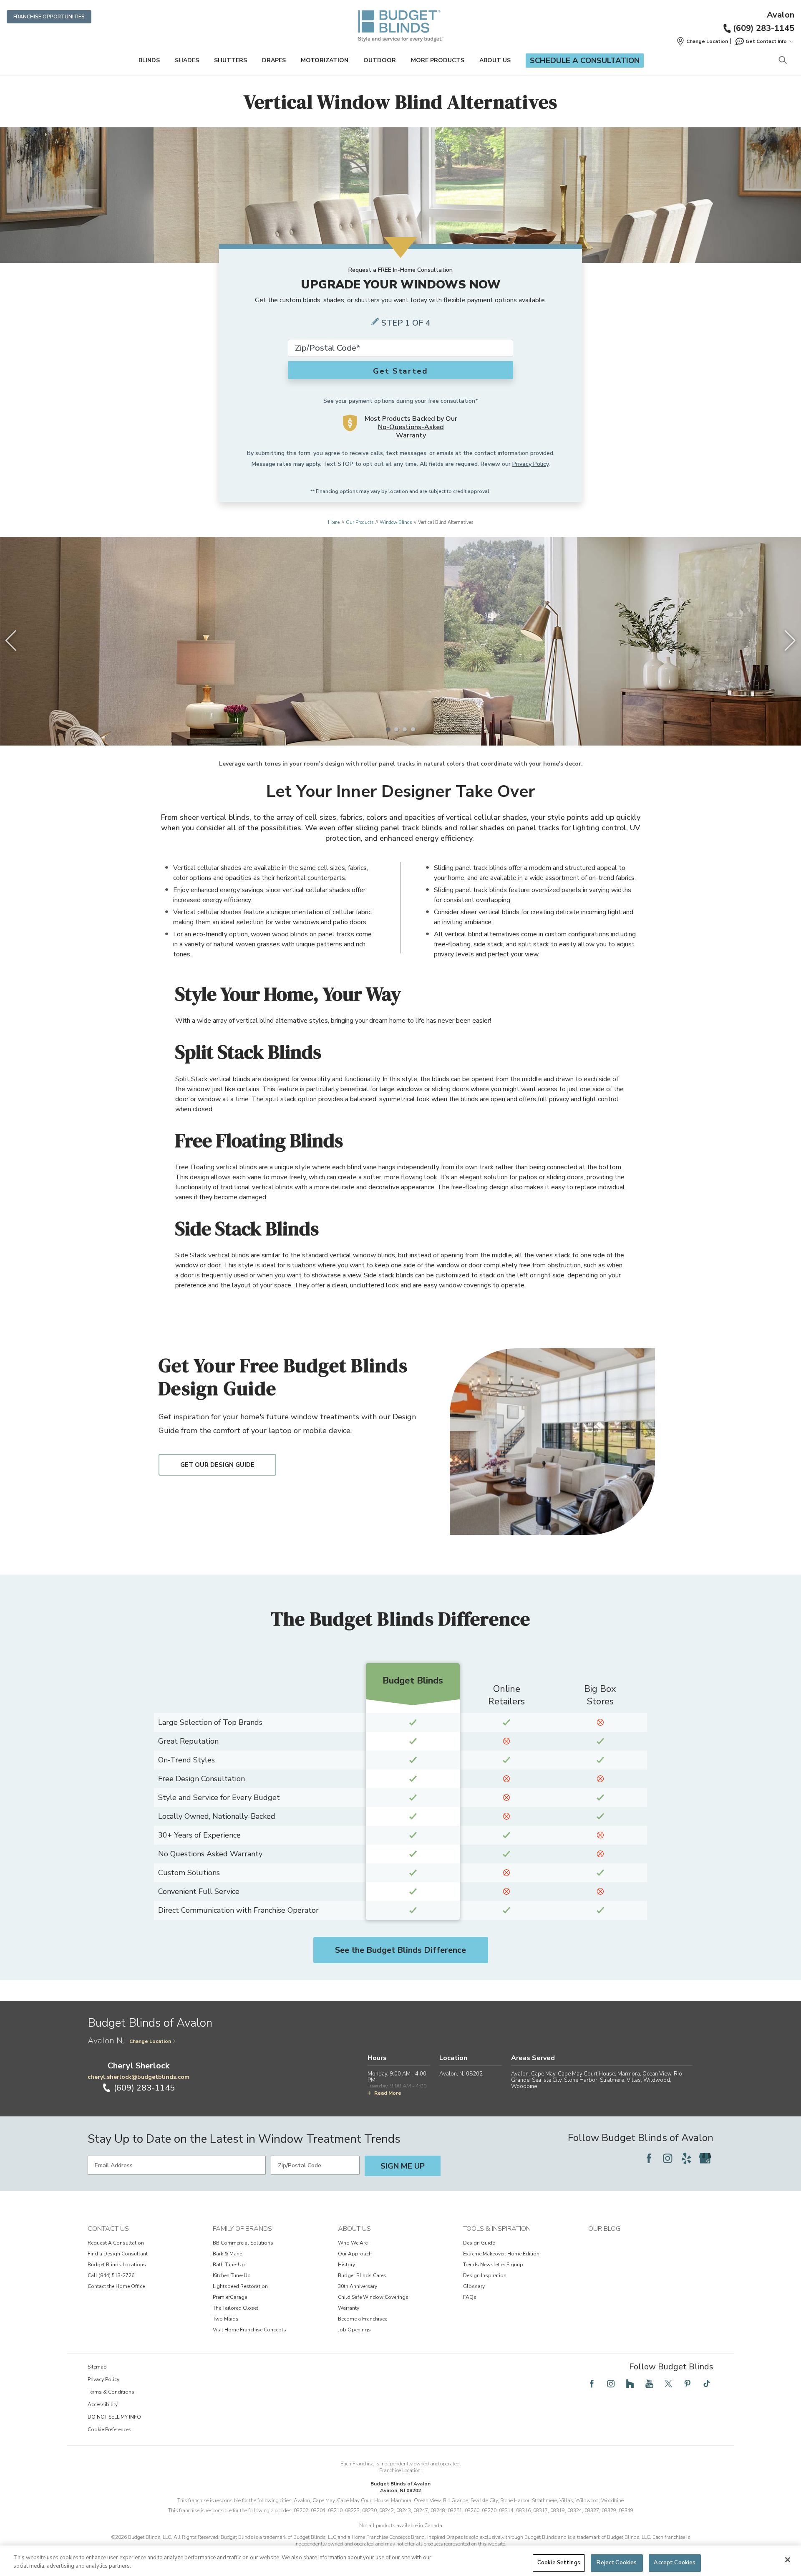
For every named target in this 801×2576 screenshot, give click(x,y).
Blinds (149, 60)
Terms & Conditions (111, 2392)
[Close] (788, 2560)
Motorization (325, 60)
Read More (388, 2093)
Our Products (360, 522)
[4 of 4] (413, 729)
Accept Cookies (675, 2563)
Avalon (781, 15)
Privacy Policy (530, 464)
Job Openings (354, 2330)
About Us (495, 60)
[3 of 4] (405, 729)
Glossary (474, 2286)
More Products (438, 60)
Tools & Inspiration (497, 2229)
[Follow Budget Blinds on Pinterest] (688, 2384)
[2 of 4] (396, 729)
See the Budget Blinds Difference (400, 1950)
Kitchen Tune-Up (232, 2275)
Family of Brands (242, 2229)
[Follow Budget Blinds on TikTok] (707, 2384)
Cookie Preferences (110, 2429)
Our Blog (604, 2229)
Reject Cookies (617, 2563)
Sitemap (97, 2367)
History (346, 2265)
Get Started (400, 371)
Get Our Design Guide (217, 1465)
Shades (187, 60)
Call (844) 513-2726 (111, 2275)
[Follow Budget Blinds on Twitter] (668, 2384)
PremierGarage (230, 2297)
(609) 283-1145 (764, 28)
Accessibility (103, 2404)
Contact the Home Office (116, 2286)
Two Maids (226, 2319)
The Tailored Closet (236, 2308)
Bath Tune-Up (229, 2265)
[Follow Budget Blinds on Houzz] (630, 2384)
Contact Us (108, 2229)
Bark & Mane (227, 2254)
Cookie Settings (559, 2563)
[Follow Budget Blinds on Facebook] (649, 2158)
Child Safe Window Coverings (373, 2297)
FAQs (470, 2297)
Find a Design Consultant (118, 2254)
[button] (702, 41)
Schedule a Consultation (585, 61)
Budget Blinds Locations (117, 2265)
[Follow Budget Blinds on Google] (705, 2158)
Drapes (274, 60)
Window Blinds (396, 522)
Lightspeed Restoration (240, 2286)
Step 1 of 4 (406, 323)
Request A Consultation (116, 2243)
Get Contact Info (766, 41)
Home (334, 522)
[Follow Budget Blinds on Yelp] (686, 2158)
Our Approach (355, 2254)
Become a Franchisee (363, 2319)
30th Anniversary (358, 2286)
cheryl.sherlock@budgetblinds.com (139, 2077)
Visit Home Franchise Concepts (249, 2330)
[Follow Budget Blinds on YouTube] (649, 2384)
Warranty (349, 2308)
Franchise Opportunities (49, 17)
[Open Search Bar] (782, 61)
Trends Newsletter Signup (493, 2265)
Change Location (150, 2041)
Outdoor (380, 60)
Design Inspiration (485, 2275)
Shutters (230, 60)
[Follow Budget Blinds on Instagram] (667, 2158)
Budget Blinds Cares (362, 2275)
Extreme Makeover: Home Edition (501, 2254)
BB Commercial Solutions (243, 2243)
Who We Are (353, 2243)
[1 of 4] (388, 729)
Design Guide (479, 2243)
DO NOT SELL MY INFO (114, 2417)
